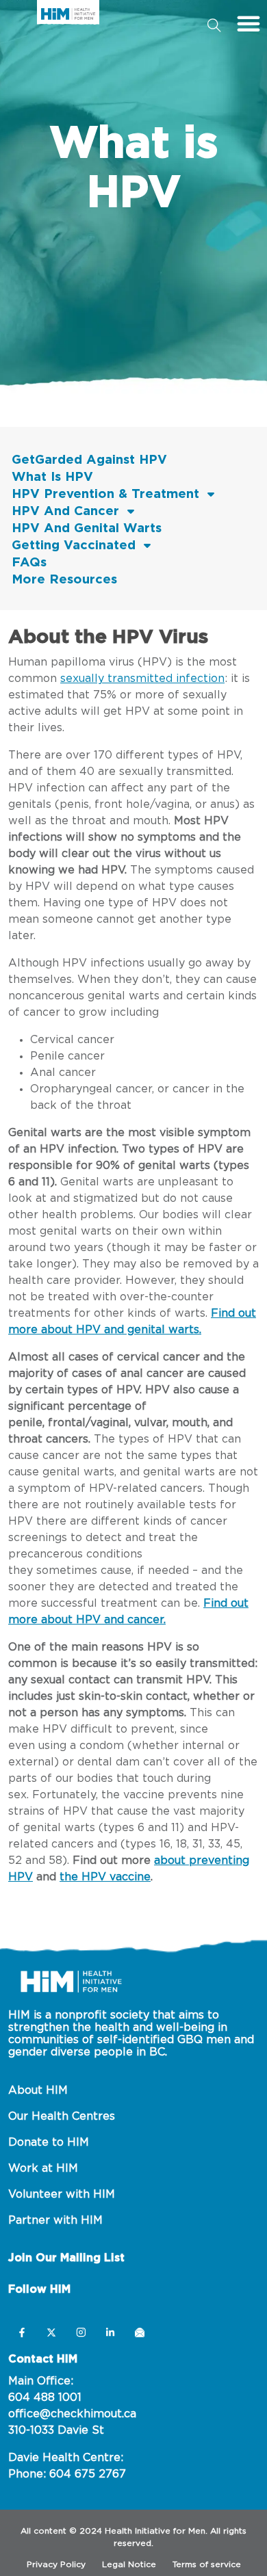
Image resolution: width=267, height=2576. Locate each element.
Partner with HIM (55, 2220)
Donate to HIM (49, 2142)
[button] (249, 23)
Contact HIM (43, 2359)
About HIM (38, 2090)
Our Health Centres (62, 2116)
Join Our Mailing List (66, 2258)
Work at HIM (43, 2168)
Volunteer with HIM (62, 2194)
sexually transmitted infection (142, 679)
